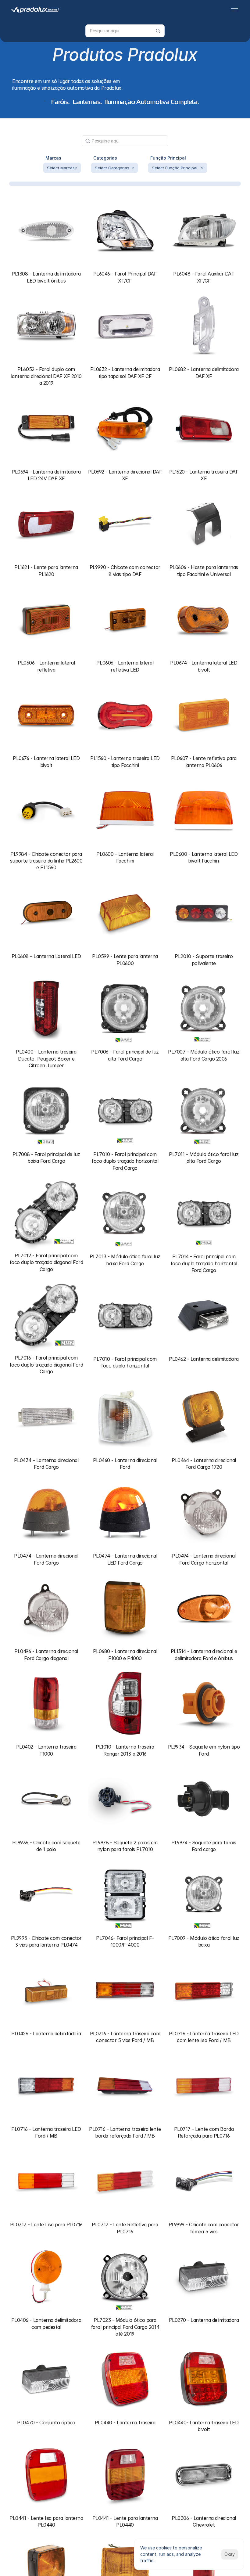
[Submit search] (158, 31)
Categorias (105, 158)
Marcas (53, 158)
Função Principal (168, 158)
